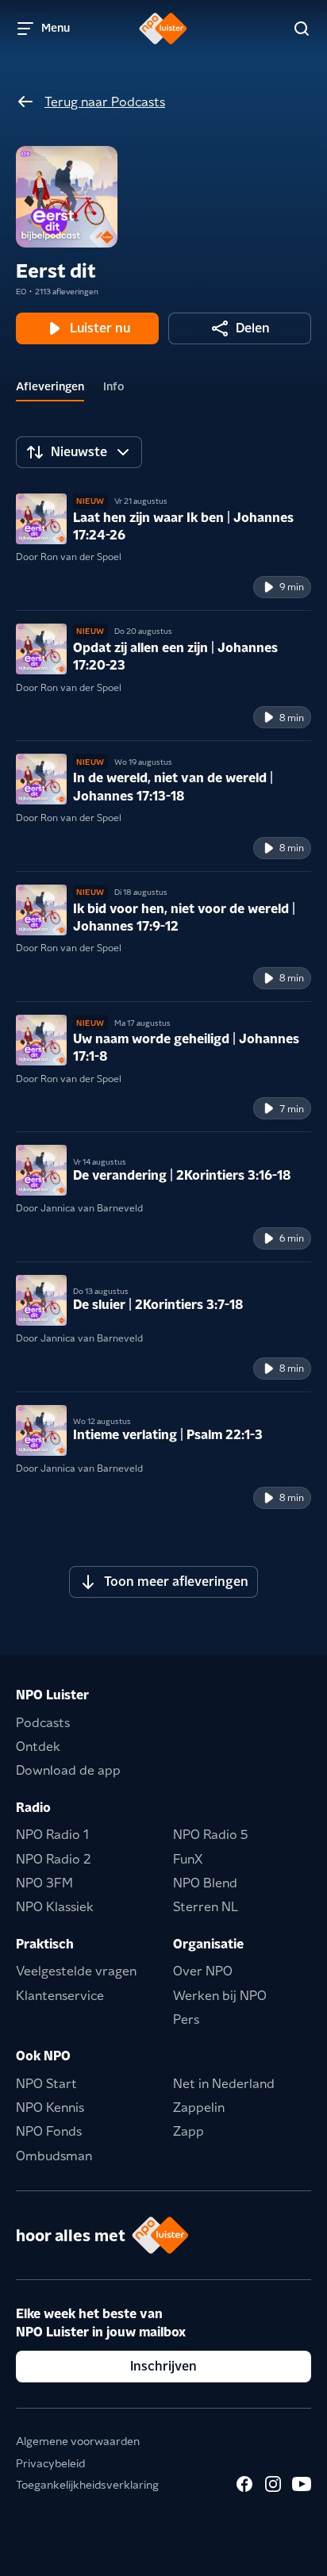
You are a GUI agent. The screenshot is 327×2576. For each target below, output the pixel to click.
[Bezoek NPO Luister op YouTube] (302, 2484)
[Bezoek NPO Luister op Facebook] (244, 2484)
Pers (186, 2019)
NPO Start (46, 2084)
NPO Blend (205, 1883)
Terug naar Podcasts (105, 102)
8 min (292, 718)
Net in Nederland (224, 2084)
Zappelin (199, 2108)
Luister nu (100, 328)
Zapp (189, 2131)
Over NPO (203, 1971)
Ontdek (38, 1747)
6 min (292, 1238)
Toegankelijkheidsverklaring (87, 2485)
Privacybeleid (50, 2463)
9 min (292, 587)
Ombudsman (54, 2156)
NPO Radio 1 (52, 1835)
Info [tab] (114, 386)
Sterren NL (206, 1907)
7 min (292, 1109)
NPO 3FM (44, 1883)
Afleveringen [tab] (50, 386)
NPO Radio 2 (54, 1859)
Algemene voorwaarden (78, 2441)
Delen (253, 328)
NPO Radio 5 (211, 1835)
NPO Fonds (49, 2131)
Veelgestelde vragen (76, 1971)
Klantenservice (60, 1996)
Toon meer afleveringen (176, 1582)
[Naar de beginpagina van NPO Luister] (163, 29)
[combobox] (79, 452)
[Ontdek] (302, 29)
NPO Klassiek (55, 1907)
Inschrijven (163, 2366)
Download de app (68, 1770)
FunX (188, 1859)
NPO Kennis (50, 2108)
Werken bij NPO (220, 1996)
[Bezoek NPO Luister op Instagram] (273, 2484)
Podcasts (43, 1723)
